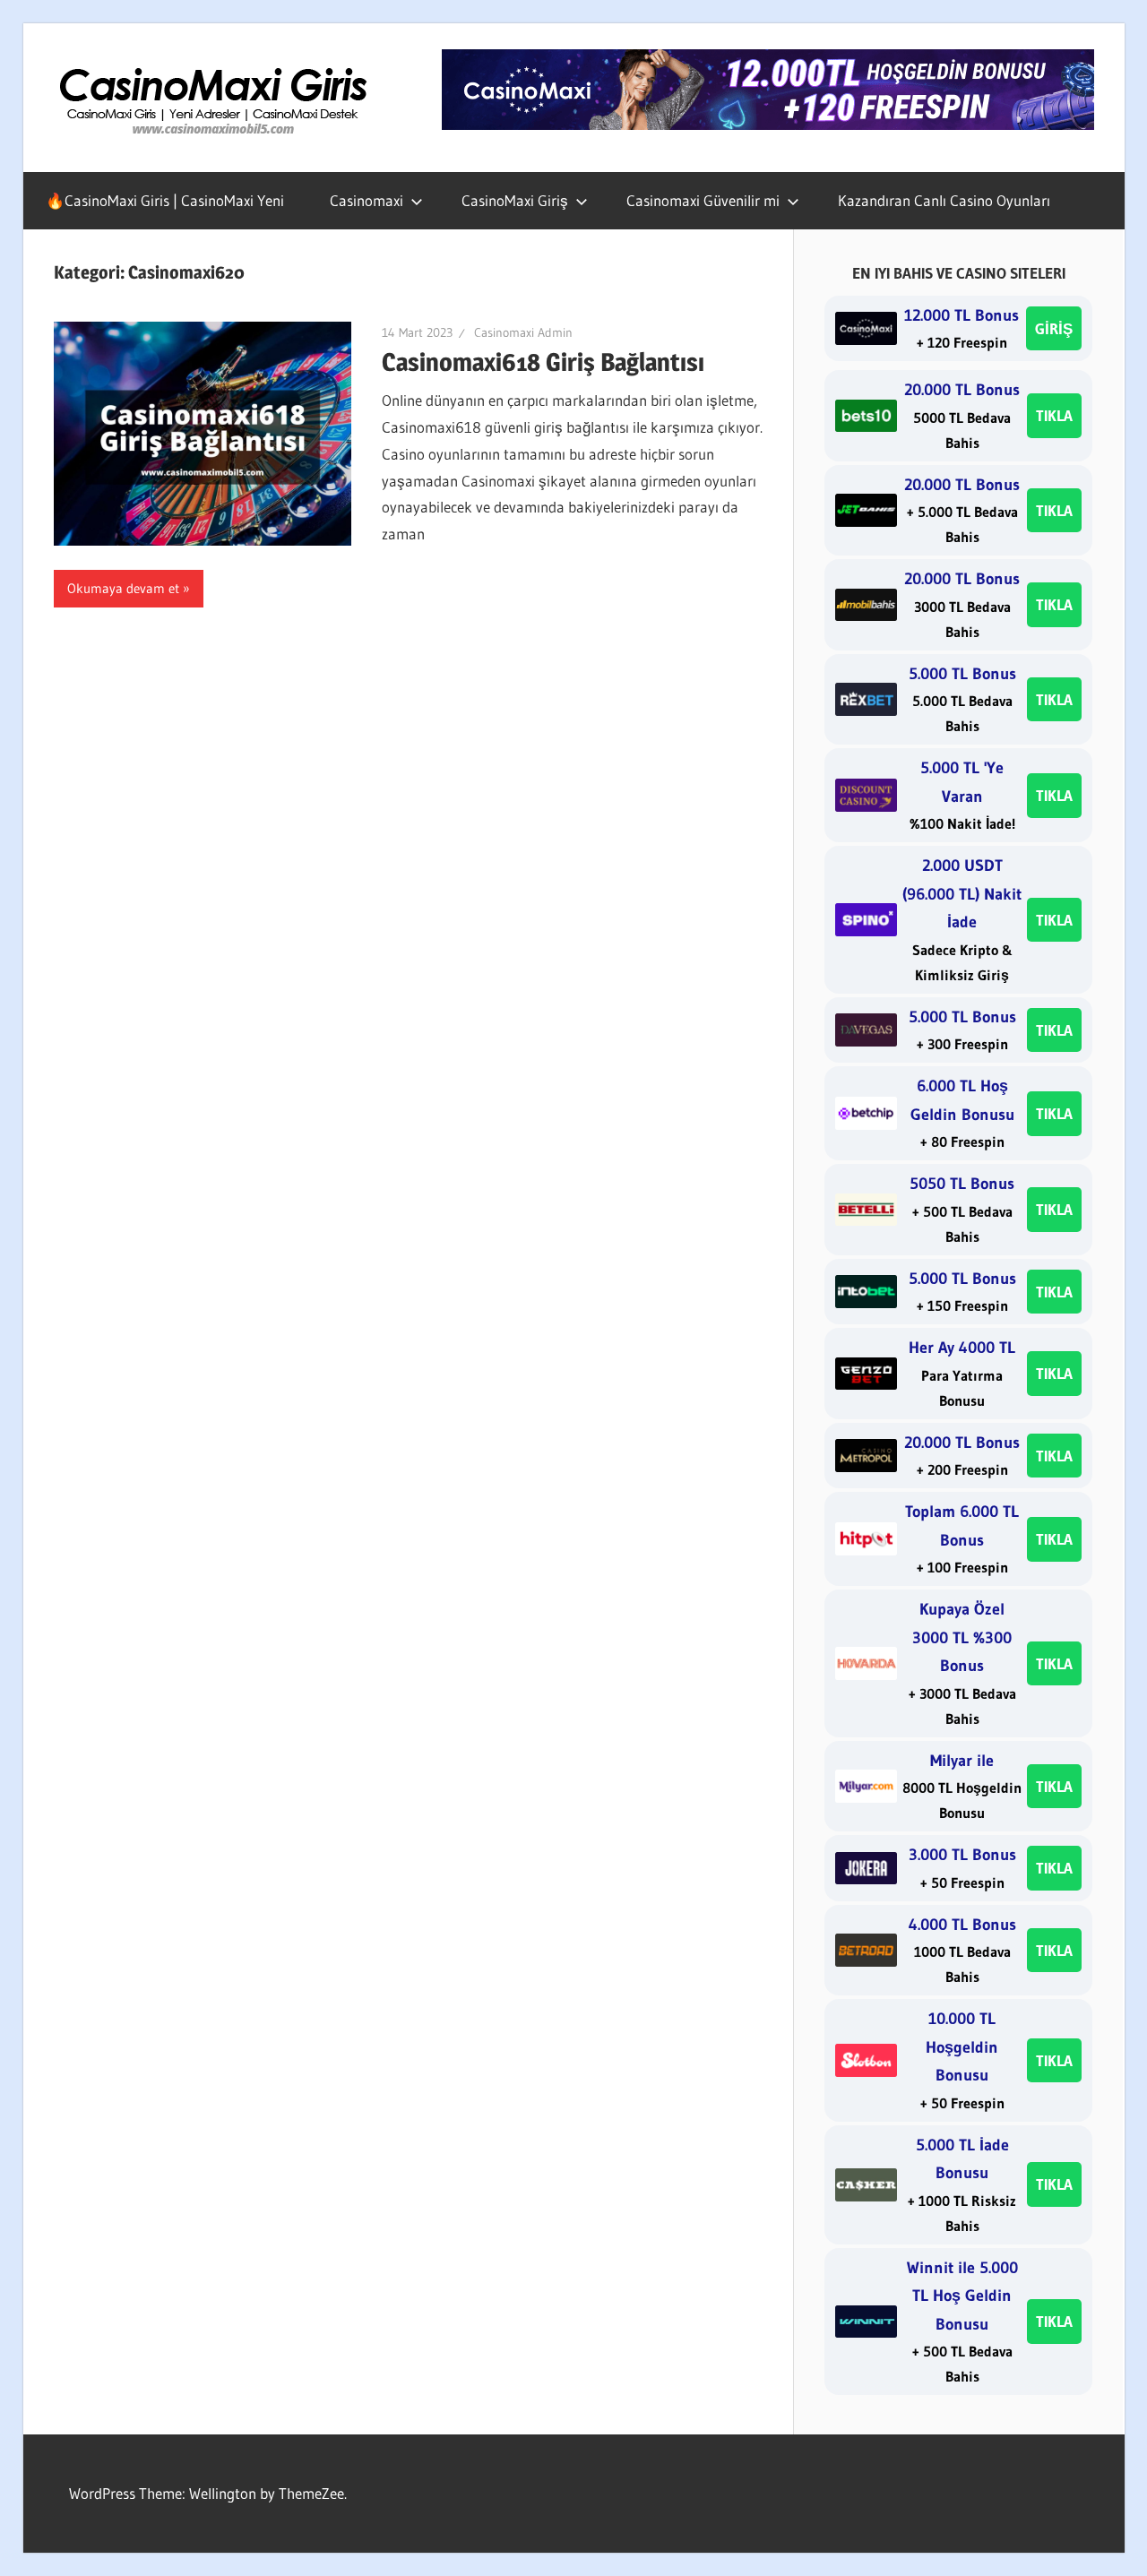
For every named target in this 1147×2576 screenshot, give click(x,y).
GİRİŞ (1054, 328)
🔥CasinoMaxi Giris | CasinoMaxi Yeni (165, 200)
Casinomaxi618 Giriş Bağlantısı (543, 362)
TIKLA (1054, 415)
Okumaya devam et (123, 588)
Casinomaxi (367, 200)
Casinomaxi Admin (523, 332)
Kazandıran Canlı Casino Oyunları (944, 200)
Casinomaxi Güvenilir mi (703, 200)
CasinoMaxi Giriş (515, 200)
